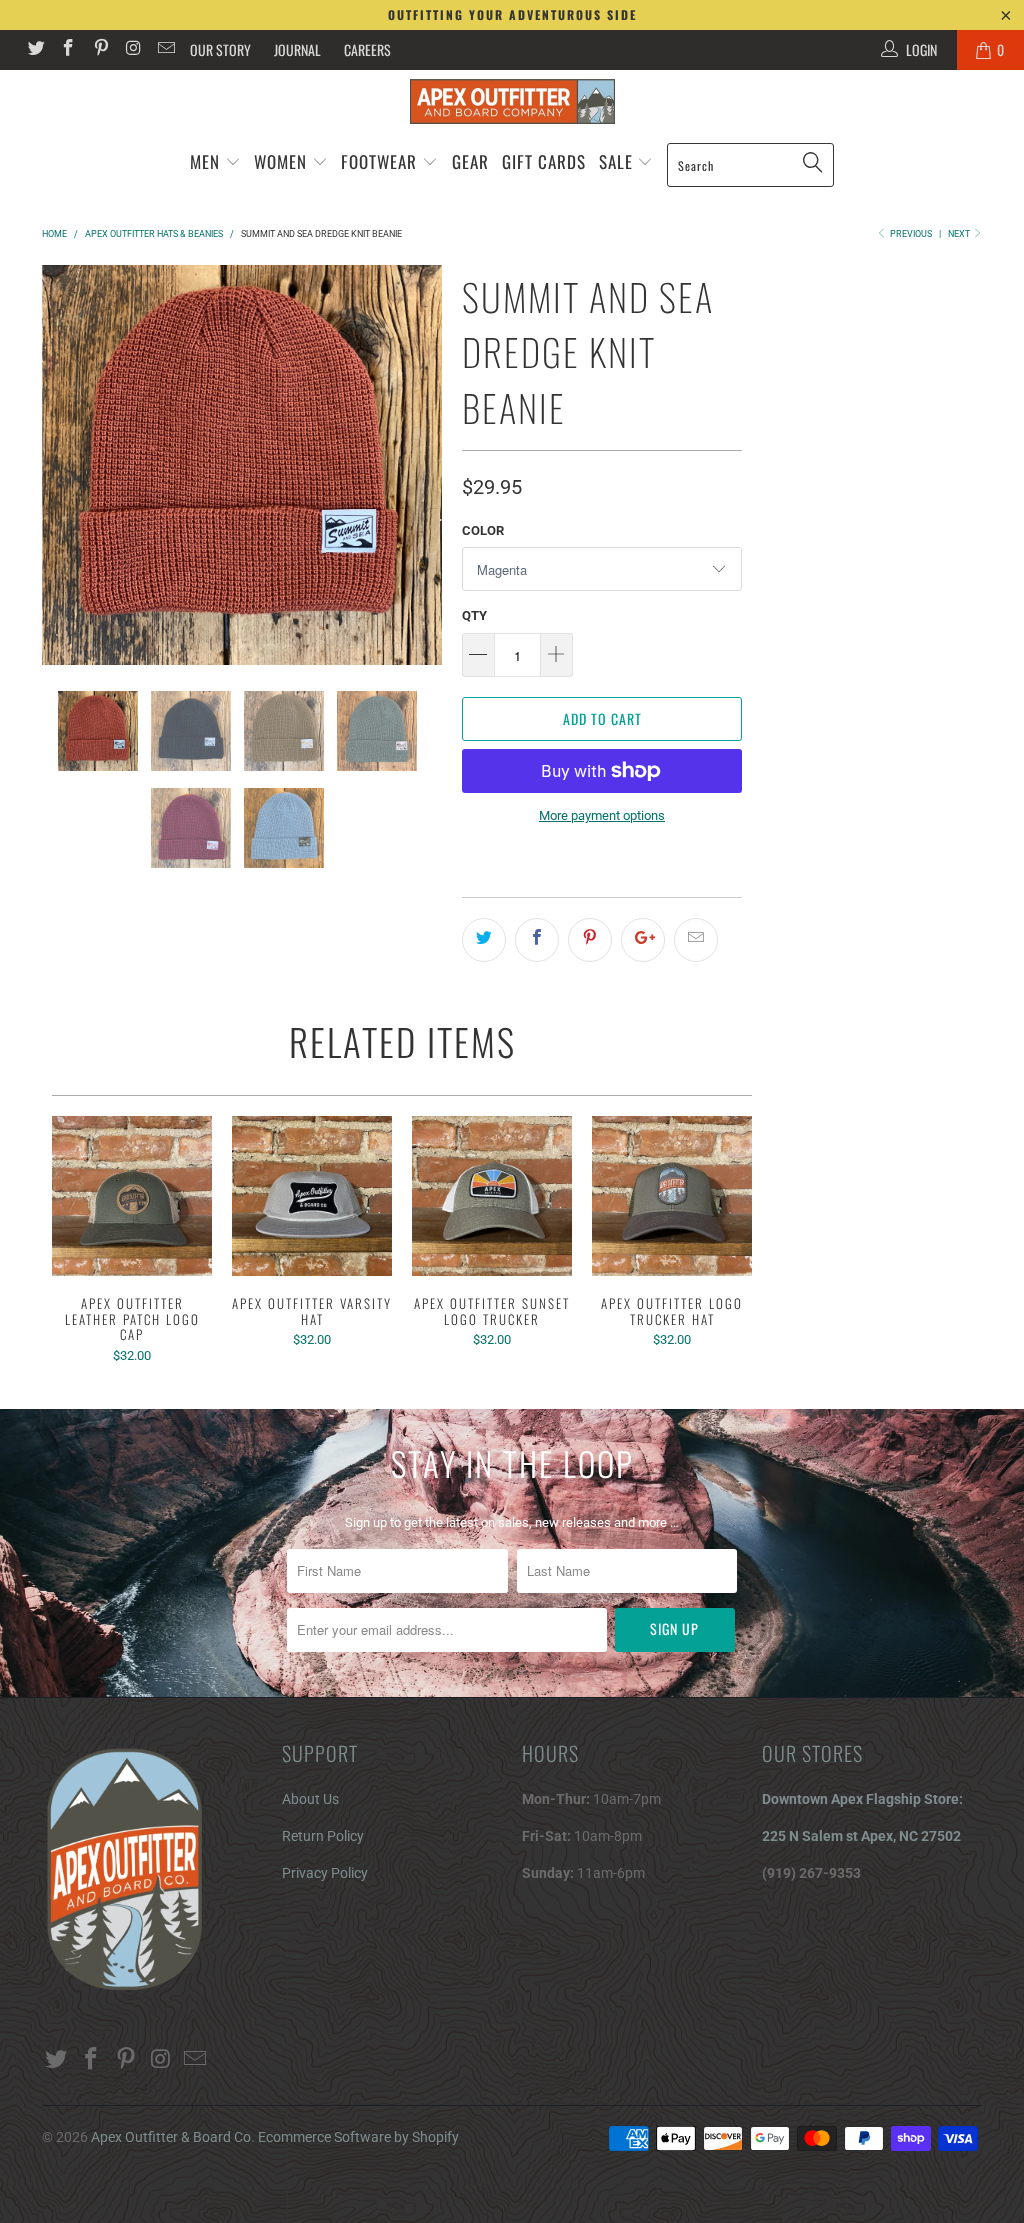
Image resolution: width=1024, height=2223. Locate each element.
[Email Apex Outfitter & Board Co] (165, 50)
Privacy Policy (325, 1873)
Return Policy (323, 1836)
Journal (297, 49)
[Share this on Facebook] (537, 940)
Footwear (379, 161)
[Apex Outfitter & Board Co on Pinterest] (100, 50)
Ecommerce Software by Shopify (358, 2137)
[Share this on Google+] (643, 940)
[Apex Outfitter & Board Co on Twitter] (35, 50)
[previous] (63, 465)
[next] (421, 465)
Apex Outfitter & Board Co (171, 2137)
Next (960, 234)
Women (280, 161)
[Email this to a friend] (696, 940)
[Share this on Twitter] (484, 940)
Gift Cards (544, 161)
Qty (474, 615)
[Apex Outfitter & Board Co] (512, 101)
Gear (470, 161)
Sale (618, 161)
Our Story (220, 49)
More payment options (602, 815)
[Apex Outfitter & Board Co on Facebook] (68, 50)
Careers (367, 49)
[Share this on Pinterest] (590, 940)
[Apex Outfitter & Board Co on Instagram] (133, 50)
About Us (310, 1799)
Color (483, 530)
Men (205, 161)
